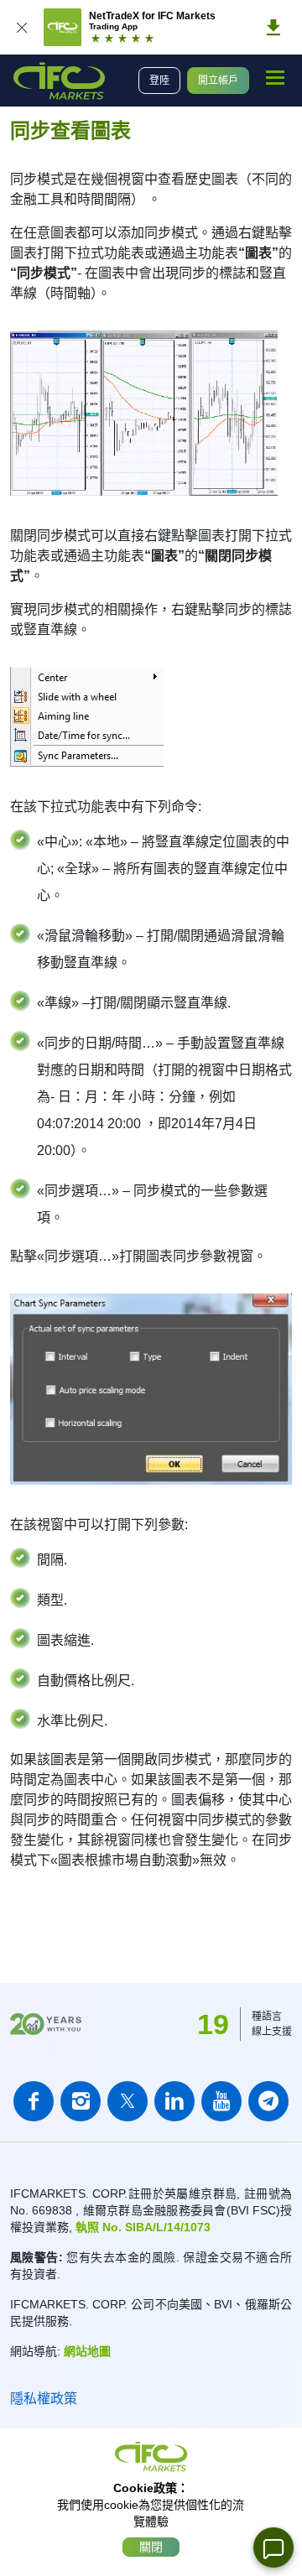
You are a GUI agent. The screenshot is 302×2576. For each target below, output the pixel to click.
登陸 (159, 81)
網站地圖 (87, 2351)
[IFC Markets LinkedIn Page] (174, 2101)
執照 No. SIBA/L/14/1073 (143, 2227)
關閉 (151, 2547)
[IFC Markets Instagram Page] (81, 2101)
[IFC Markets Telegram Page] (268, 2101)
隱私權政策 (44, 2399)
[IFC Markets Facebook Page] (34, 2101)
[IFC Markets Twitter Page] (128, 2101)
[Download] (273, 28)
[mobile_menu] (275, 78)
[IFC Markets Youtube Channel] (221, 2101)
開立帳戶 (218, 81)
